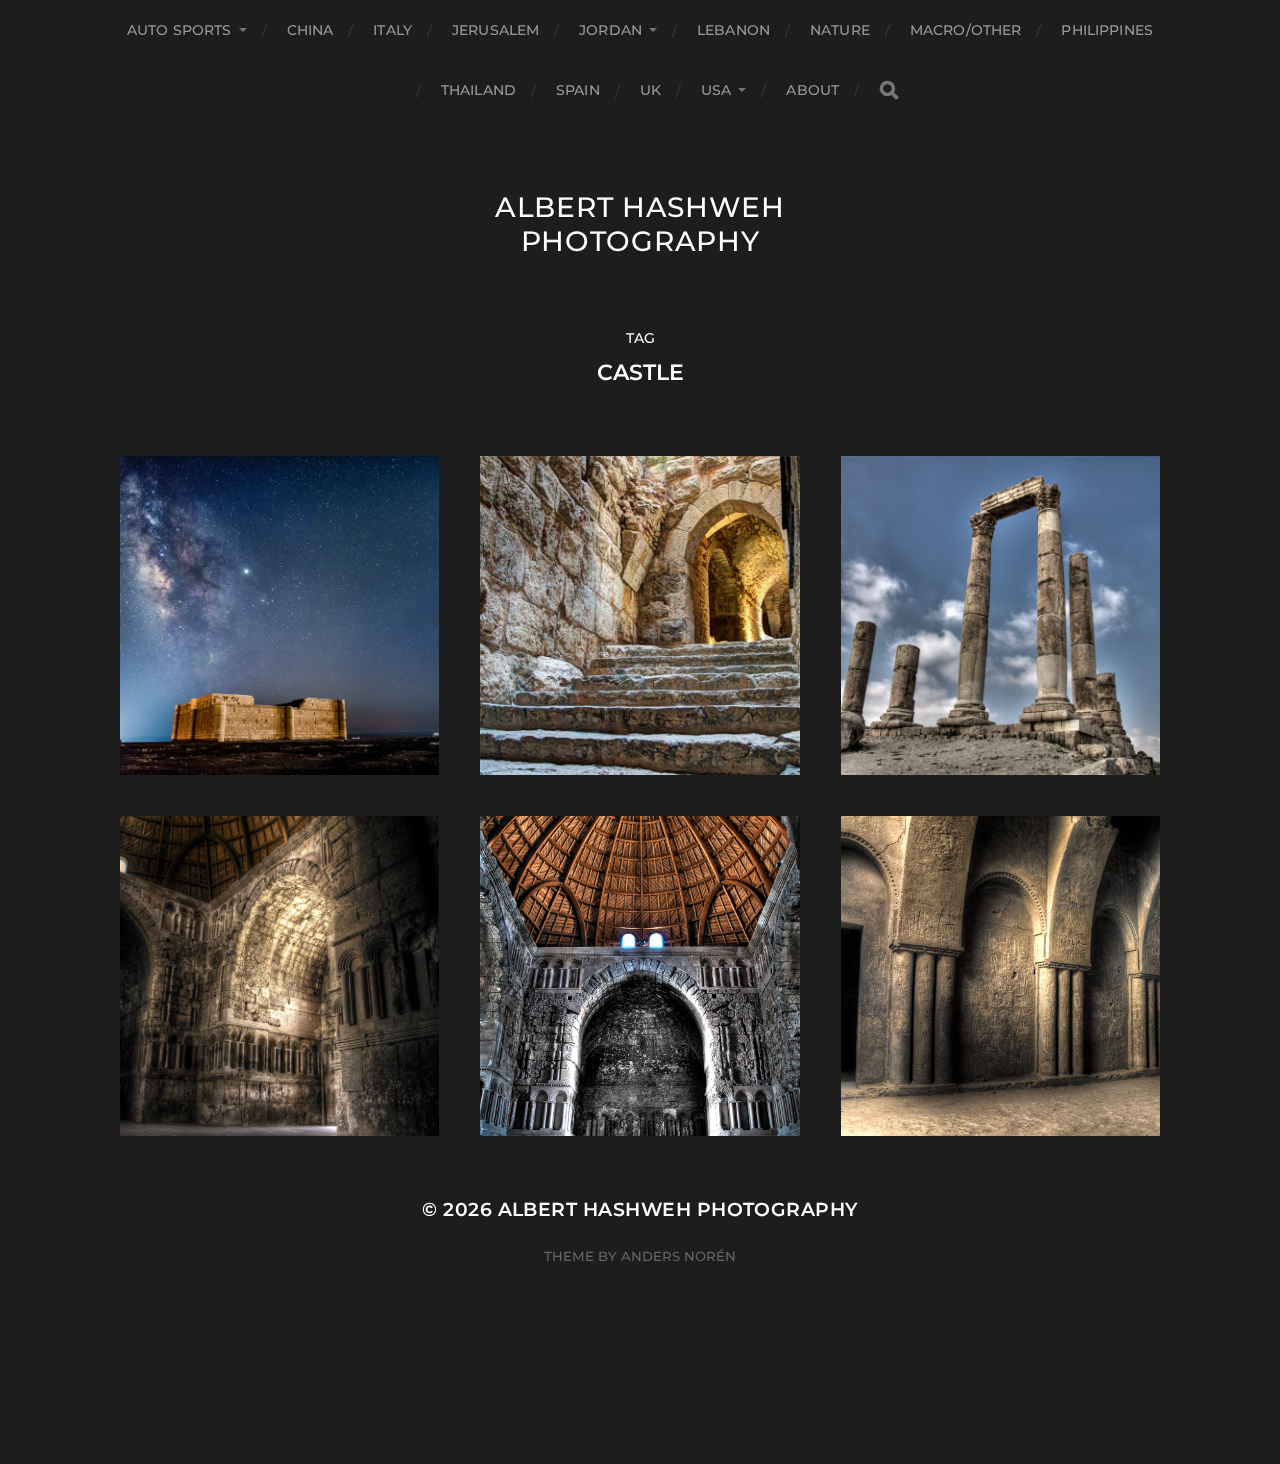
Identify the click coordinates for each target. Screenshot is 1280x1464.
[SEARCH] (889, 90)
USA (716, 90)
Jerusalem (495, 30)
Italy (392, 30)
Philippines (1107, 30)
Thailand (478, 90)
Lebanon (733, 30)
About (812, 90)
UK (650, 90)
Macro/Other (966, 30)
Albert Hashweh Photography (640, 224)
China (310, 30)
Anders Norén (678, 1256)
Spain (578, 90)
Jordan (610, 30)
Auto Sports (179, 30)
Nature (840, 30)
